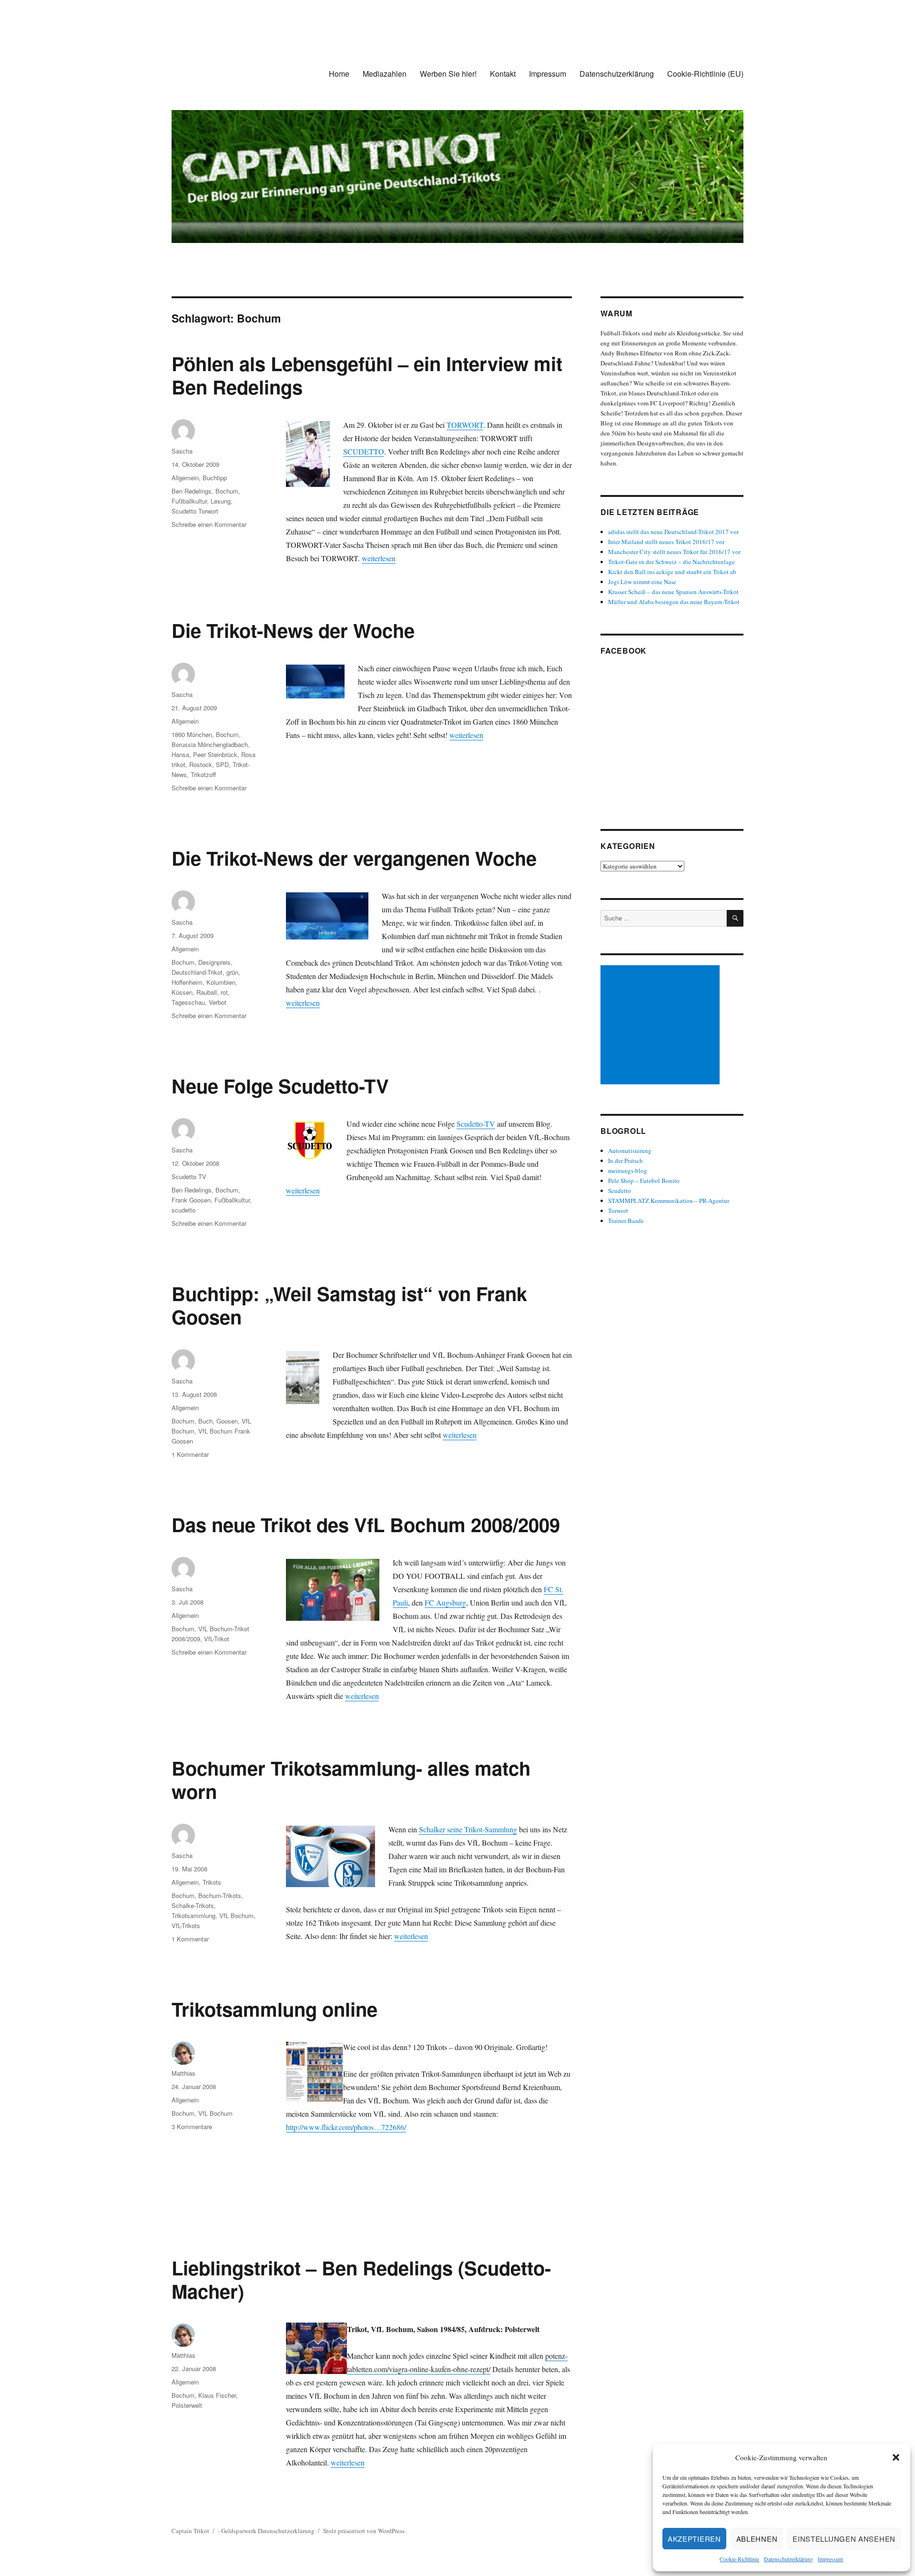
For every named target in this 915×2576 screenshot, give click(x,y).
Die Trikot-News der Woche (293, 630)
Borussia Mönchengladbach (210, 744)
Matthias (183, 2073)
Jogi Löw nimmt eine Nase (642, 582)
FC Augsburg (445, 1602)
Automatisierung (630, 1151)
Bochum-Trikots (220, 1895)
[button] (896, 2457)
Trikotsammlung (193, 1915)
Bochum (227, 491)
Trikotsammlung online (274, 2009)
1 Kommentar (190, 1454)
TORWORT (465, 425)
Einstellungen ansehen (844, 2539)
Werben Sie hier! (448, 74)
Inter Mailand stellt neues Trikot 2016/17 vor (666, 542)
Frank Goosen (191, 1200)
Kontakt (503, 74)
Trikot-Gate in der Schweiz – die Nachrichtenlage (671, 562)
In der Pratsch (625, 1161)
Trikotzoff (203, 774)
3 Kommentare (192, 2126)
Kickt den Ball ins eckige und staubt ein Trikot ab (672, 572)
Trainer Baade (626, 1221)
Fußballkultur (189, 501)
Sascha (182, 451)
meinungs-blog (628, 1171)
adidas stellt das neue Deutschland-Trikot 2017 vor (673, 532)
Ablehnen (757, 2539)
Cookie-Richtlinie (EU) (705, 74)
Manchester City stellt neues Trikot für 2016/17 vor (674, 552)
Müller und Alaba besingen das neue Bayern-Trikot (674, 602)
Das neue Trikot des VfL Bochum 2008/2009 (366, 1524)
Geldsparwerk (239, 2531)
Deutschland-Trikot (197, 972)
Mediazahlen (385, 74)
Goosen (227, 1421)
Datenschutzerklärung (788, 2559)
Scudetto (620, 1191)
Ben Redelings (192, 491)
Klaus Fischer (217, 2395)
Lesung (221, 501)
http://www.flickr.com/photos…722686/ (346, 2127)
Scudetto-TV (476, 1124)
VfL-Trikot (217, 1639)
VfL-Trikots (186, 1925)
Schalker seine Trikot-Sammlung (468, 1829)
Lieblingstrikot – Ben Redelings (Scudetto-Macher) (361, 2279)
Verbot (218, 1002)
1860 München (192, 734)
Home (339, 74)
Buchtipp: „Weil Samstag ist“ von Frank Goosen (349, 1305)
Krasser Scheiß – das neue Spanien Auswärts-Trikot (673, 592)
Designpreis (214, 962)
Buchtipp (215, 478)
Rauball (207, 992)
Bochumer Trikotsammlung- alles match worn (351, 1779)
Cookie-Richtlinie (739, 2559)
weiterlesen (379, 558)
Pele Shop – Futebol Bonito (644, 1181)
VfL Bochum (236, 1915)
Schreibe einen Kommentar (209, 524)
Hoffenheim (187, 982)
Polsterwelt (187, 2405)
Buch (205, 1421)
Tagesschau (188, 1002)
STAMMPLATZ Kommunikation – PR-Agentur (669, 1201)
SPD (222, 764)
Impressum (830, 2559)
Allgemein (185, 478)
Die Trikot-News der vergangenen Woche (354, 858)
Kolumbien (221, 982)
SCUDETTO (364, 451)
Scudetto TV (189, 1177)
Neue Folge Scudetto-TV (280, 1086)
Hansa (180, 754)
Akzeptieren (694, 2539)
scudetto (183, 1210)
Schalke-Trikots (193, 1905)
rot (224, 992)
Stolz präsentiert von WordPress (364, 2531)
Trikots (212, 1882)
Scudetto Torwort (195, 511)
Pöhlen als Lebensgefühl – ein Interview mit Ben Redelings (367, 375)
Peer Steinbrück (215, 754)
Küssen (182, 992)
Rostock (201, 764)
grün (232, 972)
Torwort (618, 1211)
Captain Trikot (190, 2531)
